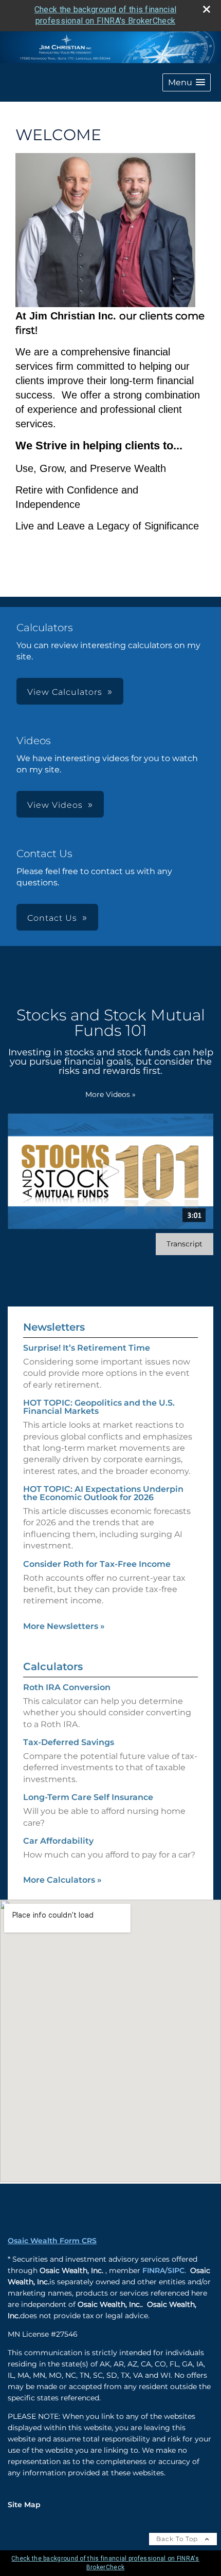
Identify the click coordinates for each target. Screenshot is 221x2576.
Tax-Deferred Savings (69, 1742)
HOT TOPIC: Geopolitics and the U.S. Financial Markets (99, 1407)
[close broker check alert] (207, 9)
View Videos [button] (55, 805)
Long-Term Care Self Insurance (88, 1797)
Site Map (24, 2505)
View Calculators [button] (65, 692)
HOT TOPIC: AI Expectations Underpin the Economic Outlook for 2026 (103, 1493)
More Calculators (62, 1880)
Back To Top (178, 2539)
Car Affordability (58, 1841)
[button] (187, 82)
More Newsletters (64, 1626)
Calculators (53, 1666)
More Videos (110, 1094)
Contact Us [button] (52, 918)
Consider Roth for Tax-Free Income (97, 1564)
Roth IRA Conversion (67, 1687)
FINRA (154, 2270)
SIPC (176, 2270)
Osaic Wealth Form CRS (52, 2241)
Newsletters (54, 1327)
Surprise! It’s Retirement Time (87, 1348)
